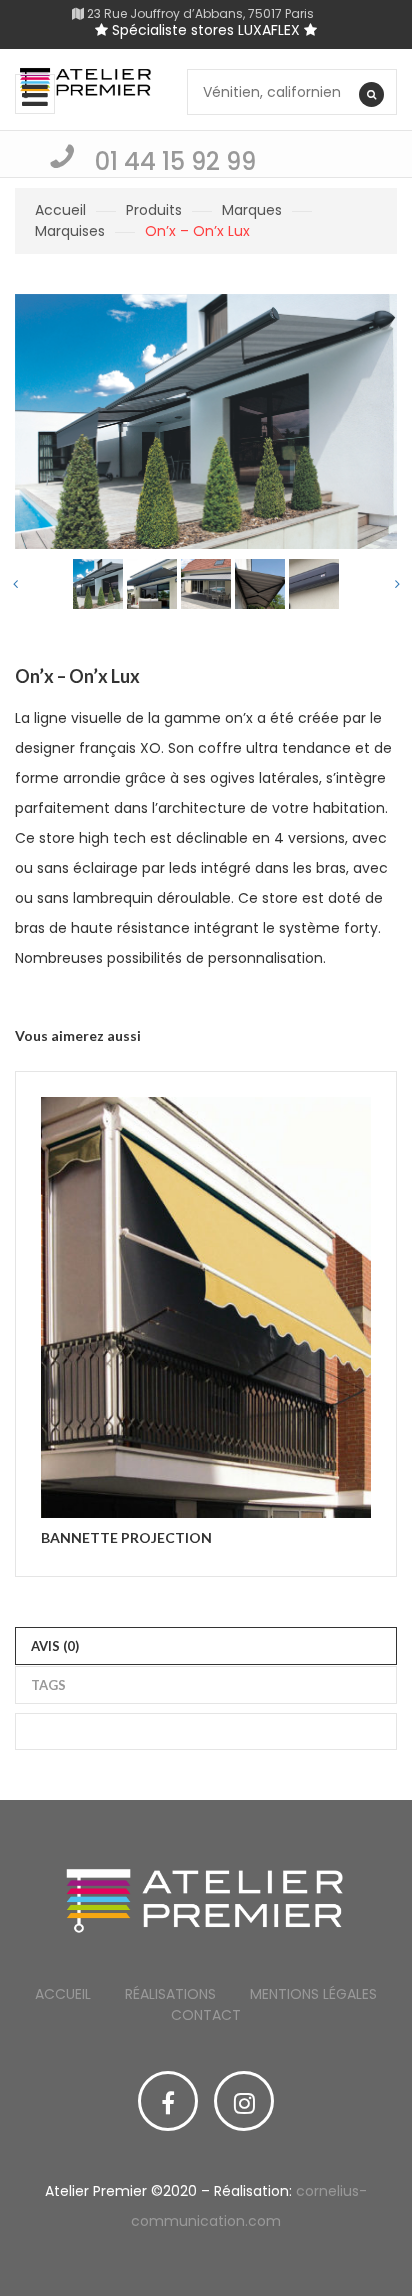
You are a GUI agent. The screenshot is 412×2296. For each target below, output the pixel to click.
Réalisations (170, 1994)
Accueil (60, 210)
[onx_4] (260, 584)
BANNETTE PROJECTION (126, 1537)
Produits (154, 210)
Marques (252, 210)
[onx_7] (314, 584)
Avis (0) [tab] (55, 1646)
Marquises (70, 231)
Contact (206, 2015)
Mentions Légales (313, 1994)
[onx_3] (206, 584)
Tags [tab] (48, 1685)
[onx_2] (152, 584)
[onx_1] (98, 584)
